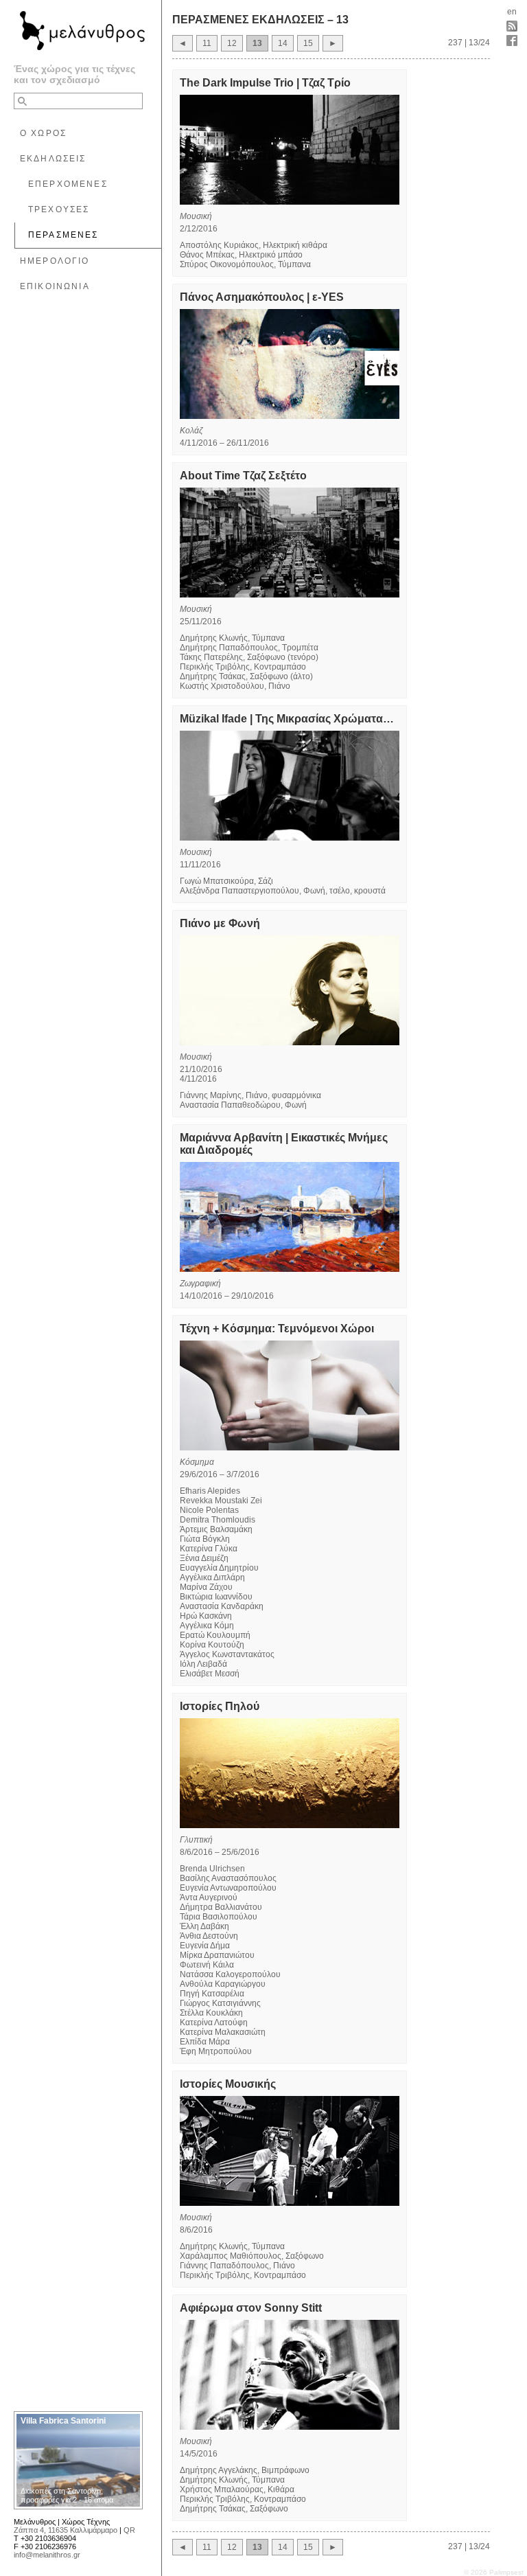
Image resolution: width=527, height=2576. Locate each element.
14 (283, 43)
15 (308, 43)
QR (129, 2530)
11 (207, 43)
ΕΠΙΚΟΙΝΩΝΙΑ (55, 286)
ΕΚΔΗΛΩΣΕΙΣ (53, 159)
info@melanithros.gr (47, 2555)
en (512, 12)
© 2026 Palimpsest (494, 2572)
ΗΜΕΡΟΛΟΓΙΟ (55, 261)
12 (232, 43)
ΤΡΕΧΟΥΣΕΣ (59, 209)
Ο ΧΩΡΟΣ (43, 133)
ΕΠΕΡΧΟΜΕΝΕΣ (68, 184)
